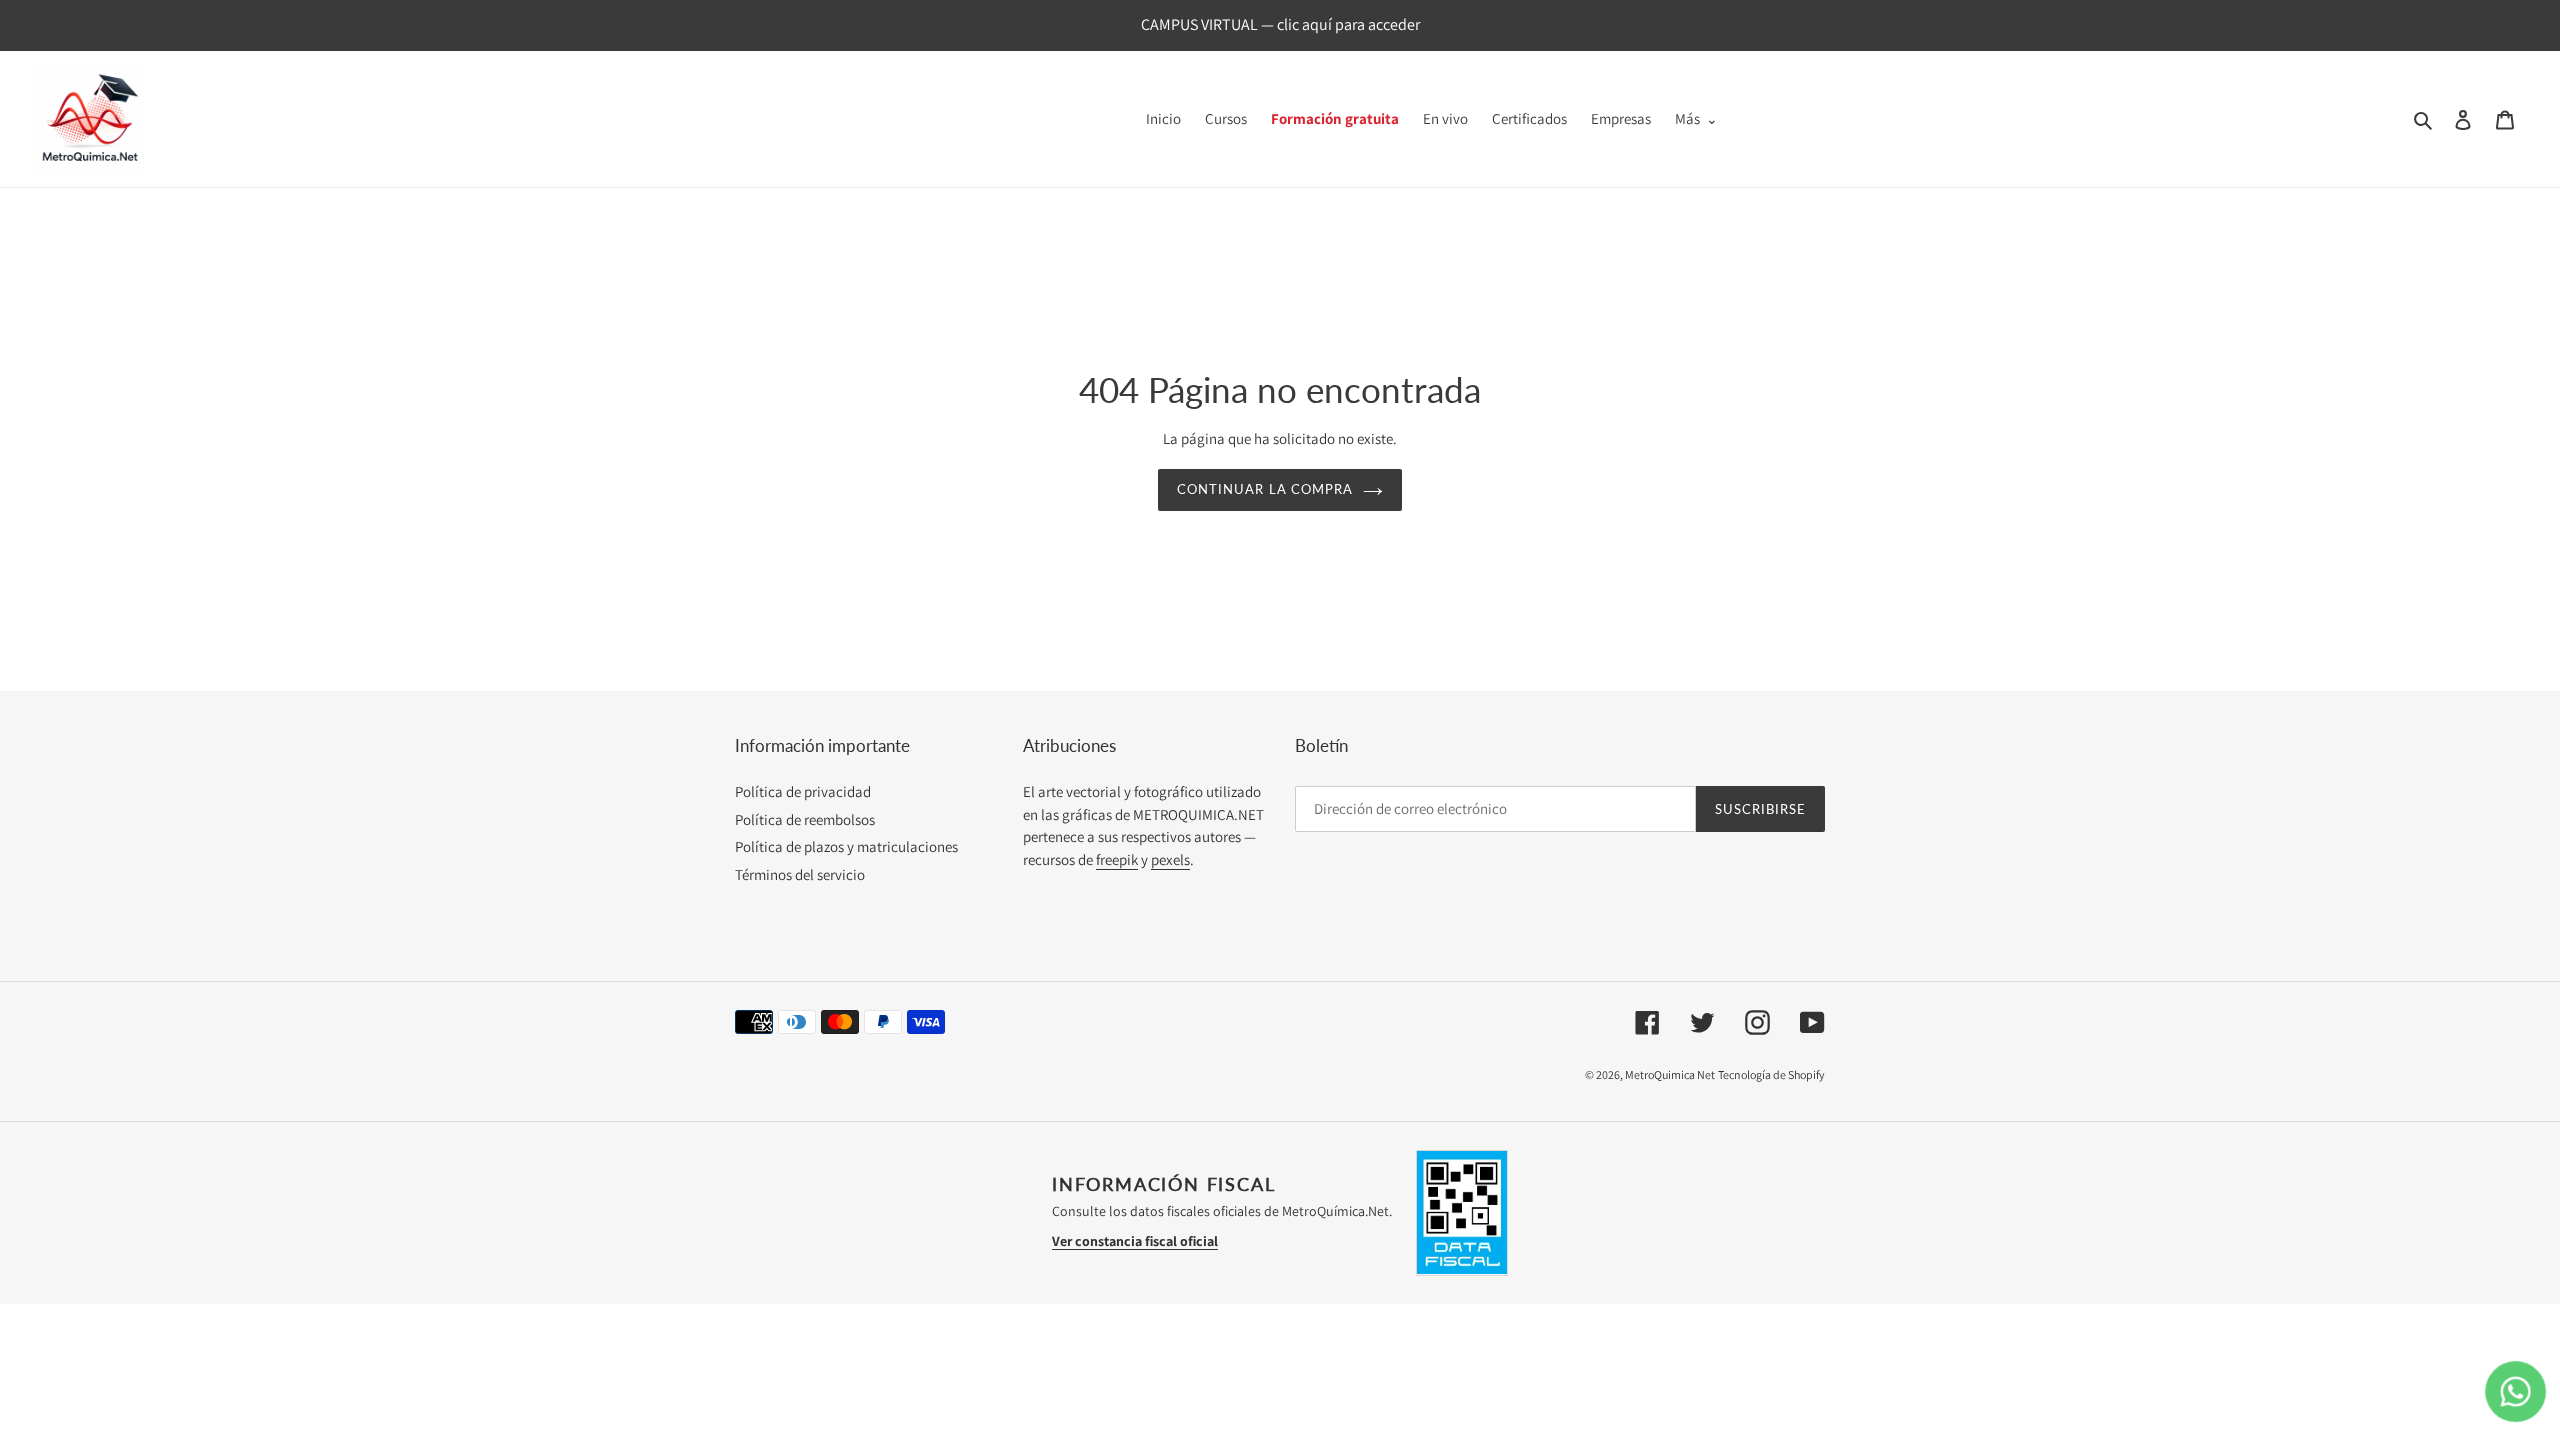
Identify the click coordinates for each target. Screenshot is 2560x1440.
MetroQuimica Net (1670, 1074)
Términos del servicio (800, 874)
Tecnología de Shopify (1771, 1074)
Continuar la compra (1265, 489)
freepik (1117, 859)
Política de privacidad (803, 791)
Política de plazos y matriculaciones (846, 846)
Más (1687, 118)
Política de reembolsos (805, 819)
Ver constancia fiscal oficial (1135, 1241)
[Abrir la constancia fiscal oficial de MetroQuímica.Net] (1462, 1213)
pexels (1170, 859)
